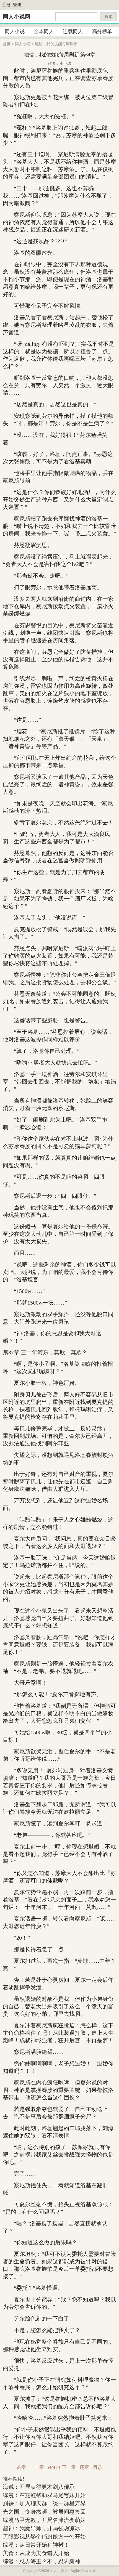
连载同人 (73, 31)
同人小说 (15, 31)
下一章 (69, 2467)
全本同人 (44, 31)
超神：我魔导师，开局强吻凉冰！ (44, 2528)
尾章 (84, 2467)
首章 (21, 2467)
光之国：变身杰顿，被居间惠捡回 (44, 2512)
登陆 (17, 5)
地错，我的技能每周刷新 (56, 44)
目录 (98, 2467)
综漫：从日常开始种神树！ (36, 2545)
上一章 (37, 2467)
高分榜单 (102, 31)
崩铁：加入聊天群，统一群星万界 (44, 2503)
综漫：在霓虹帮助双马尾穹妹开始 (44, 2495)
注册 (6, 5)
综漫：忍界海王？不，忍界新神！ (44, 2561)
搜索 (108, 17)
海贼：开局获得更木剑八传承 (39, 2487)
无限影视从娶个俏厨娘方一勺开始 (44, 2537)
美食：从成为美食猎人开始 (36, 2553)
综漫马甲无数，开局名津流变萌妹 (44, 2520)
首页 (7, 44)
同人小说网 (17, 17)
